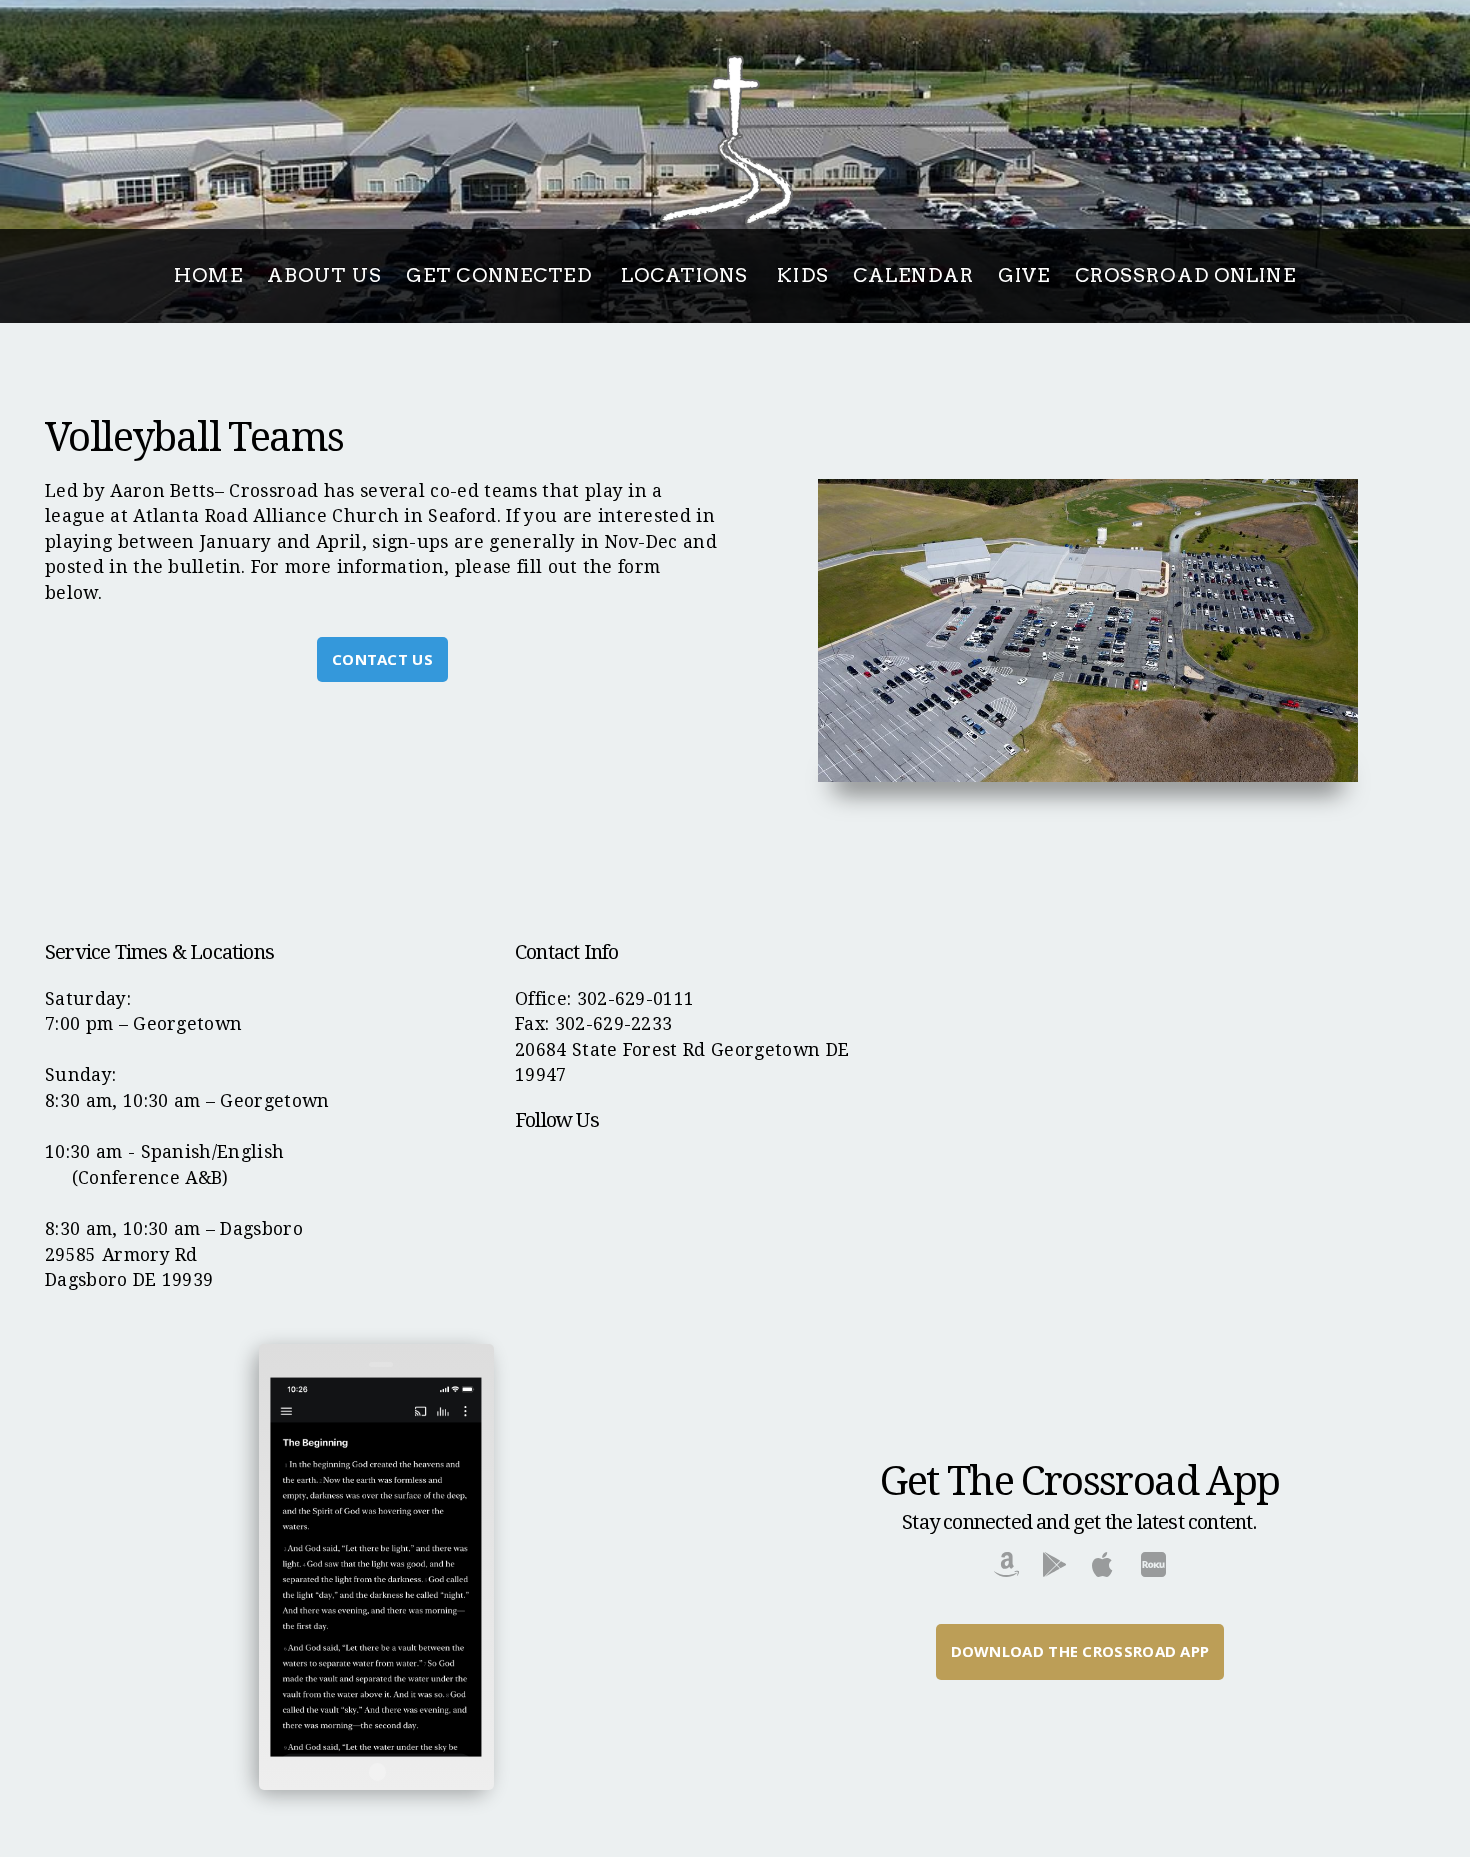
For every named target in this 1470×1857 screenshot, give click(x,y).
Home (208, 275)
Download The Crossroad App (1080, 1651)
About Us (324, 275)
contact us (382, 659)
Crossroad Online (1185, 275)
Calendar (913, 275)
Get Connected (501, 275)
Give (1024, 275)
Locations (687, 275)
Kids (803, 275)
